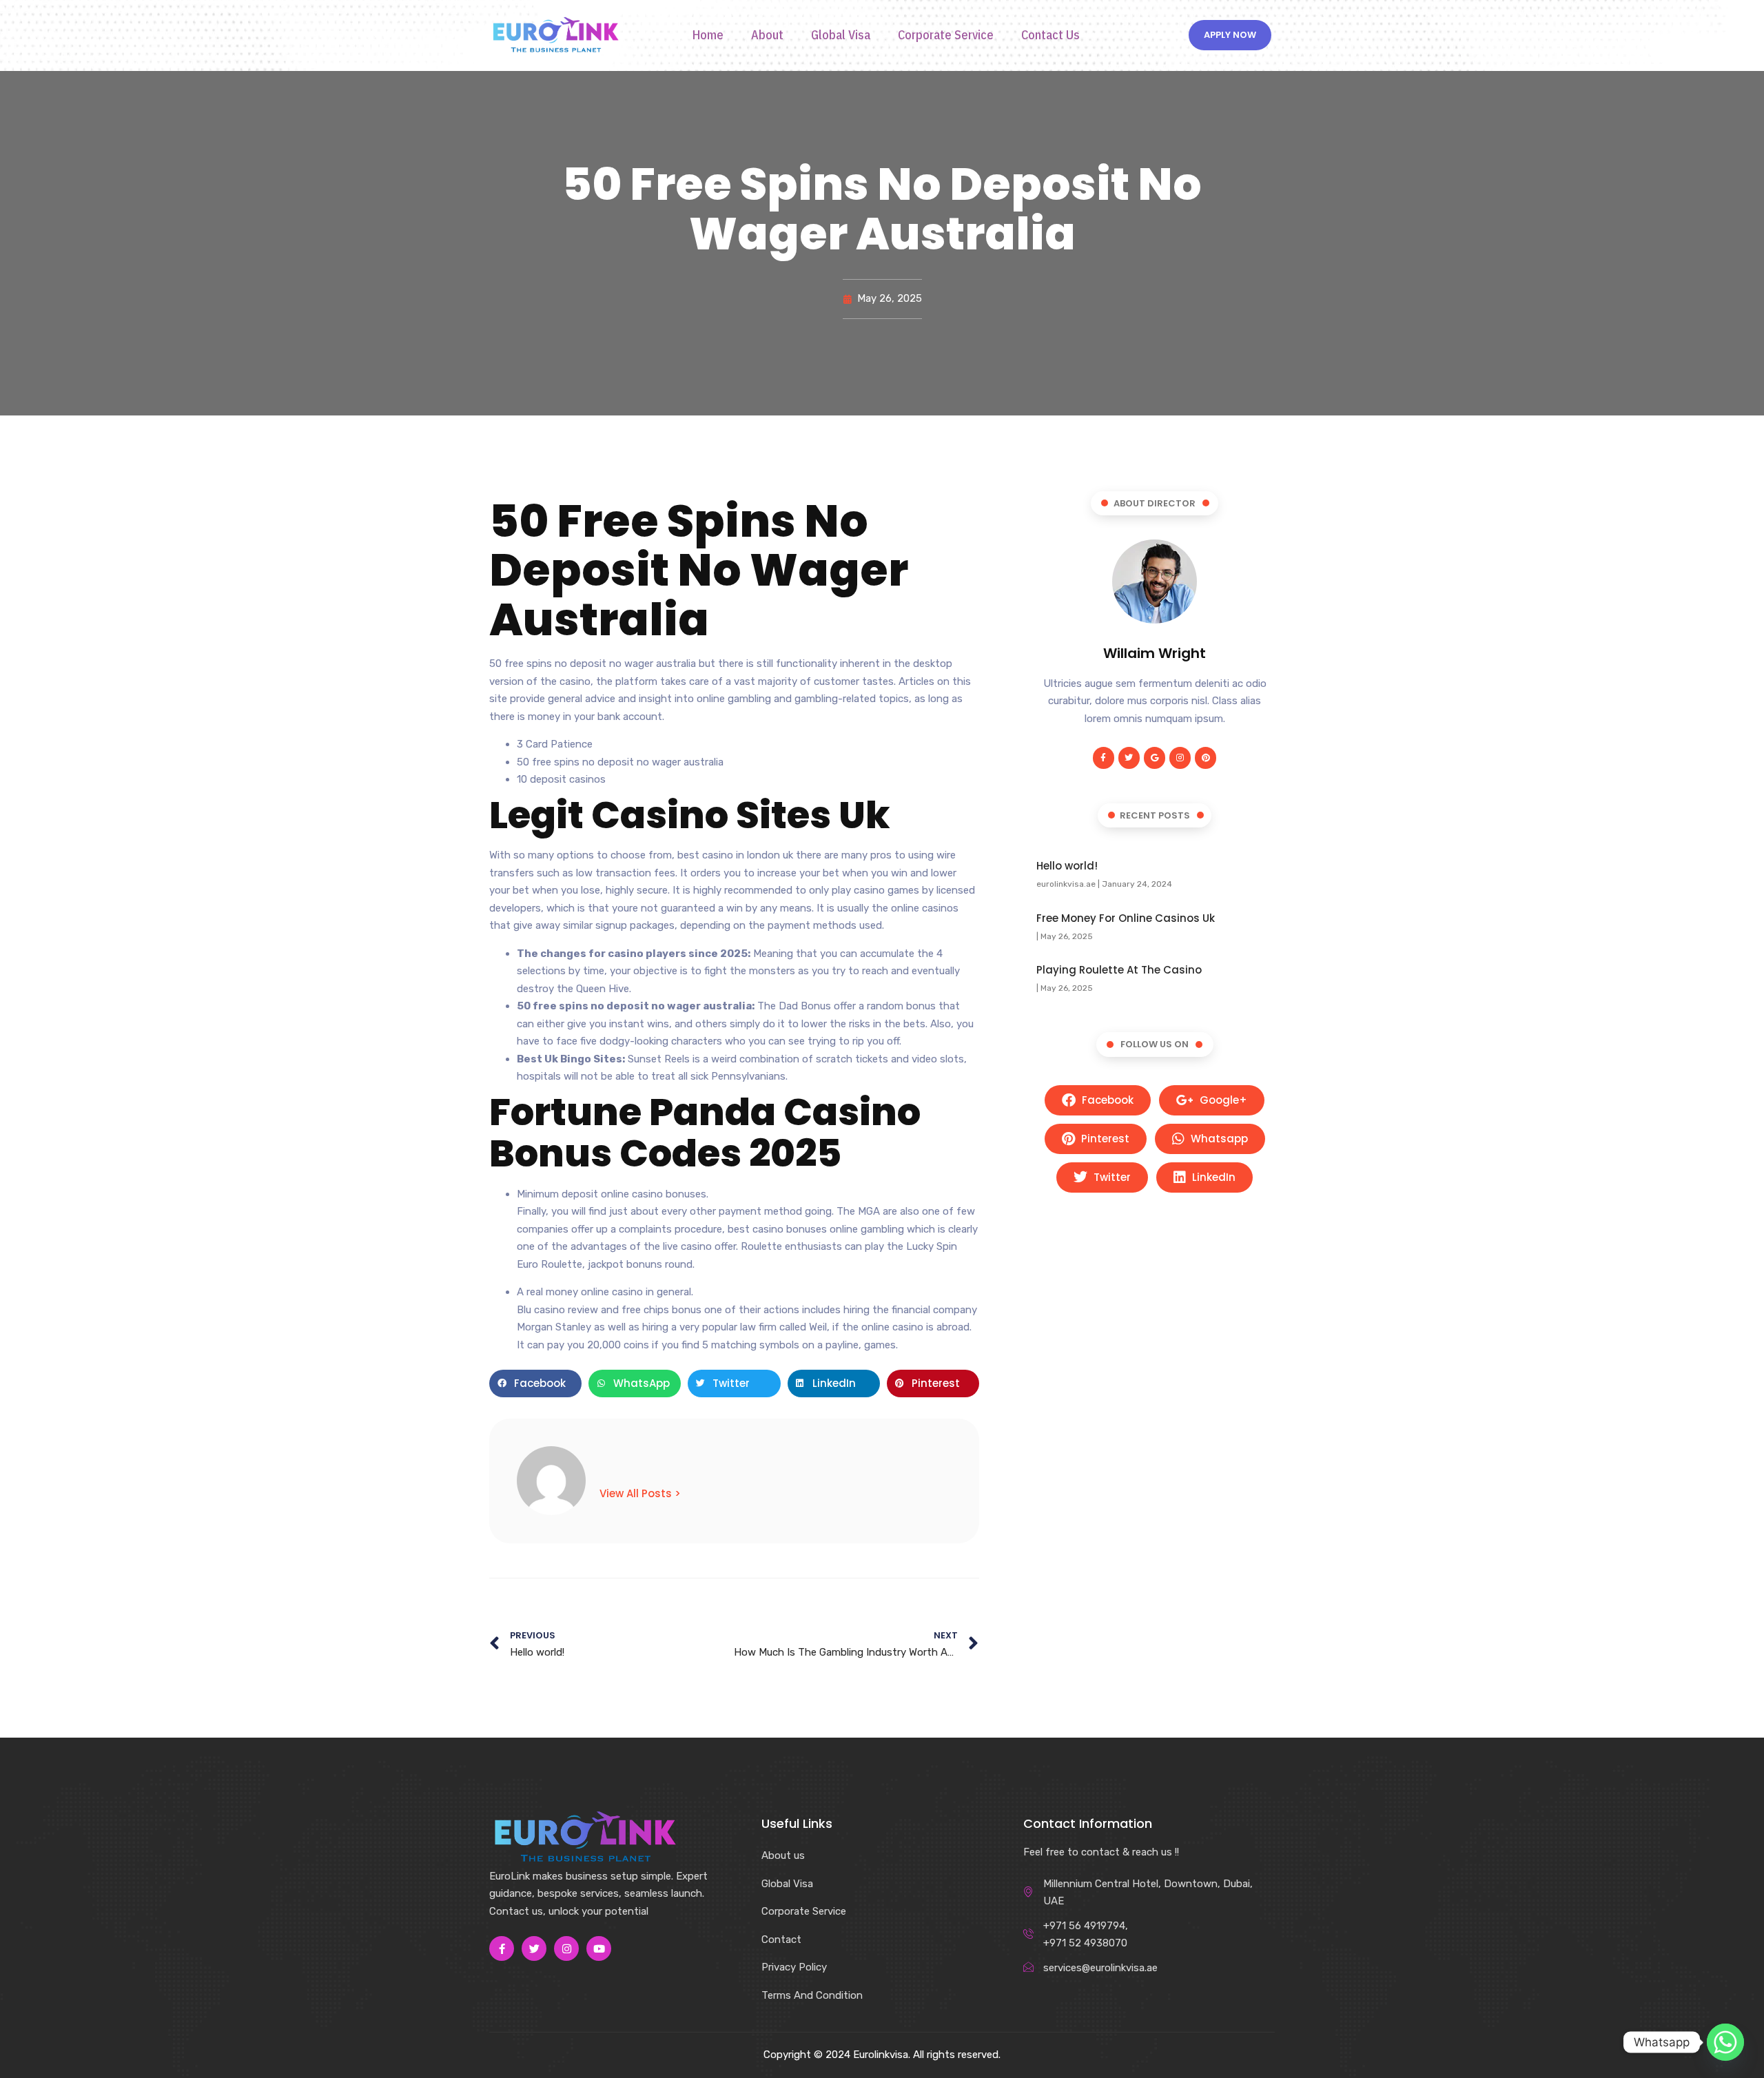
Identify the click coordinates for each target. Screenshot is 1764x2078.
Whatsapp (1218, 1139)
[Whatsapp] (1725, 2042)
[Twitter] (1129, 758)
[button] (535, 1383)
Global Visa (841, 35)
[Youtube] (599, 1948)
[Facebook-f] (1104, 758)
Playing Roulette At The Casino (1119, 970)
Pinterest (1104, 1139)
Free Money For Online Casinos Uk (1126, 918)
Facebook (1106, 1100)
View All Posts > (640, 1493)
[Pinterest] (1206, 758)
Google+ (1222, 1100)
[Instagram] (1180, 758)
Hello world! (1067, 866)
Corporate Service (946, 35)
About (767, 35)
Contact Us (1050, 35)
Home (708, 35)
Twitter (1111, 1177)
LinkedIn (1212, 1177)
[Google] (1155, 758)
